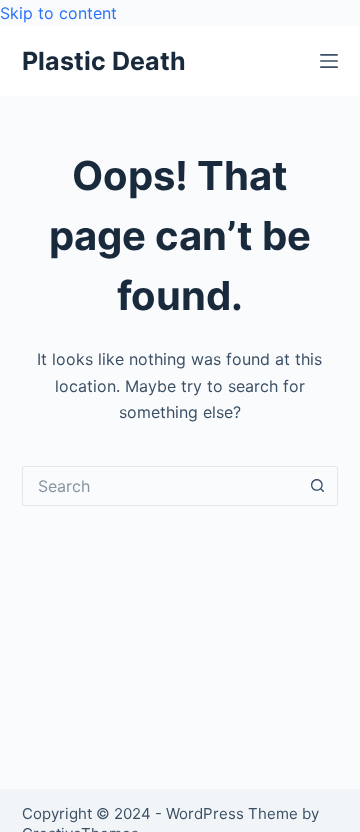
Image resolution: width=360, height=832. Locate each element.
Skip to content (58, 13)
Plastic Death (104, 61)
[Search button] (318, 486)
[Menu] (329, 61)
